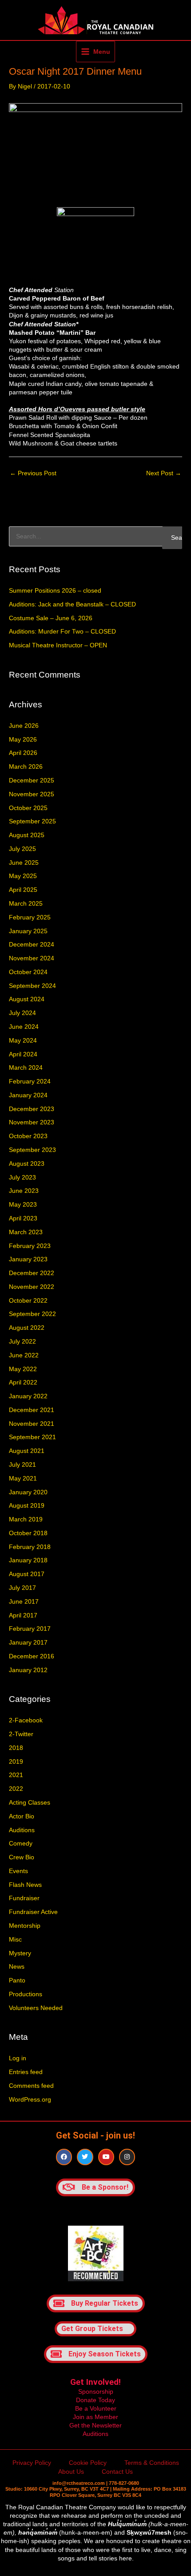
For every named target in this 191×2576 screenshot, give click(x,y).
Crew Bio (22, 1857)
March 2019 (26, 1519)
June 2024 (24, 1027)
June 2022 (24, 1355)
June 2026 (24, 726)
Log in (18, 2058)
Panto (17, 1980)
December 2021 (32, 1410)
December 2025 (32, 780)
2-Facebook (26, 1720)
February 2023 (30, 1246)
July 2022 (22, 1342)
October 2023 (28, 1136)
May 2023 (23, 1205)
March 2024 (26, 1068)
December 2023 (32, 1109)
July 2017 (22, 1588)
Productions (26, 1994)
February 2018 (30, 1547)
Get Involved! (95, 2382)
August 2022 (27, 1328)
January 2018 (28, 1560)
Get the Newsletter (95, 2426)
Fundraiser (24, 1898)
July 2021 (22, 1465)
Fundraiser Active (33, 1912)
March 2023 (26, 1232)
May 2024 (23, 1041)
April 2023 (23, 1218)
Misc (15, 1940)
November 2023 (32, 1122)
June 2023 (24, 1191)
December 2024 (32, 945)
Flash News (25, 1885)
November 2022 (32, 1287)
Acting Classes (30, 1803)
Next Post (164, 473)
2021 (16, 1775)
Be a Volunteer (96, 2409)
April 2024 (23, 1054)
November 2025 (32, 794)
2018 (16, 1748)
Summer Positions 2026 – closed (55, 591)
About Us (71, 2472)
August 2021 (27, 1451)
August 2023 (27, 1164)
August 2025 (27, 835)
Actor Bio (22, 1816)
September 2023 (32, 1150)
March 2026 (26, 767)
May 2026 (23, 740)
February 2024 (30, 1081)
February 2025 (30, 917)
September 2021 (32, 1437)
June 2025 (24, 863)
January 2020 (28, 1492)
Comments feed (31, 2086)
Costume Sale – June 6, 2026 (51, 618)
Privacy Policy (32, 2463)
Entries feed (26, 2072)
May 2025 (23, 876)
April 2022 (23, 1382)
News (17, 1967)
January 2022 (28, 1396)
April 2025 (23, 890)
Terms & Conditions (152, 2463)
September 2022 (32, 1314)
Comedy (21, 1844)
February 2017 (30, 1629)
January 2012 (28, 1670)
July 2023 (22, 1178)
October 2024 (28, 972)
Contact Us (117, 2472)
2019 (16, 1762)
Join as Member (95, 2417)
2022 (16, 1789)
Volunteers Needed (36, 2008)
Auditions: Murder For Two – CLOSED (62, 632)
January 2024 (28, 1095)
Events (18, 1871)
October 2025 (28, 808)
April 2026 (23, 753)
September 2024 (32, 986)
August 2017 (27, 1574)
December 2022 (32, 1273)
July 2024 (22, 1013)
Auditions (22, 1830)
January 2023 (28, 1259)
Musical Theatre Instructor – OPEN (58, 645)
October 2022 (28, 1301)
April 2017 (23, 1615)
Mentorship (25, 1926)
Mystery (20, 1953)
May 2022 (23, 1369)
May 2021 (23, 1479)
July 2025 (22, 849)
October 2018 (28, 1533)
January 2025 (28, 931)
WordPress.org (30, 2100)
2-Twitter (21, 1734)
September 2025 (32, 821)
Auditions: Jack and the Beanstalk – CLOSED (72, 604)
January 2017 (28, 1643)
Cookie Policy (88, 2463)
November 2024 (32, 958)
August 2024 (27, 999)
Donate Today (95, 2400)
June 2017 (24, 1602)
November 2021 (32, 1424)
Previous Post (33, 473)
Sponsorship (96, 2392)
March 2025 (26, 904)
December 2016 (32, 1656)
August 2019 (27, 1506)
